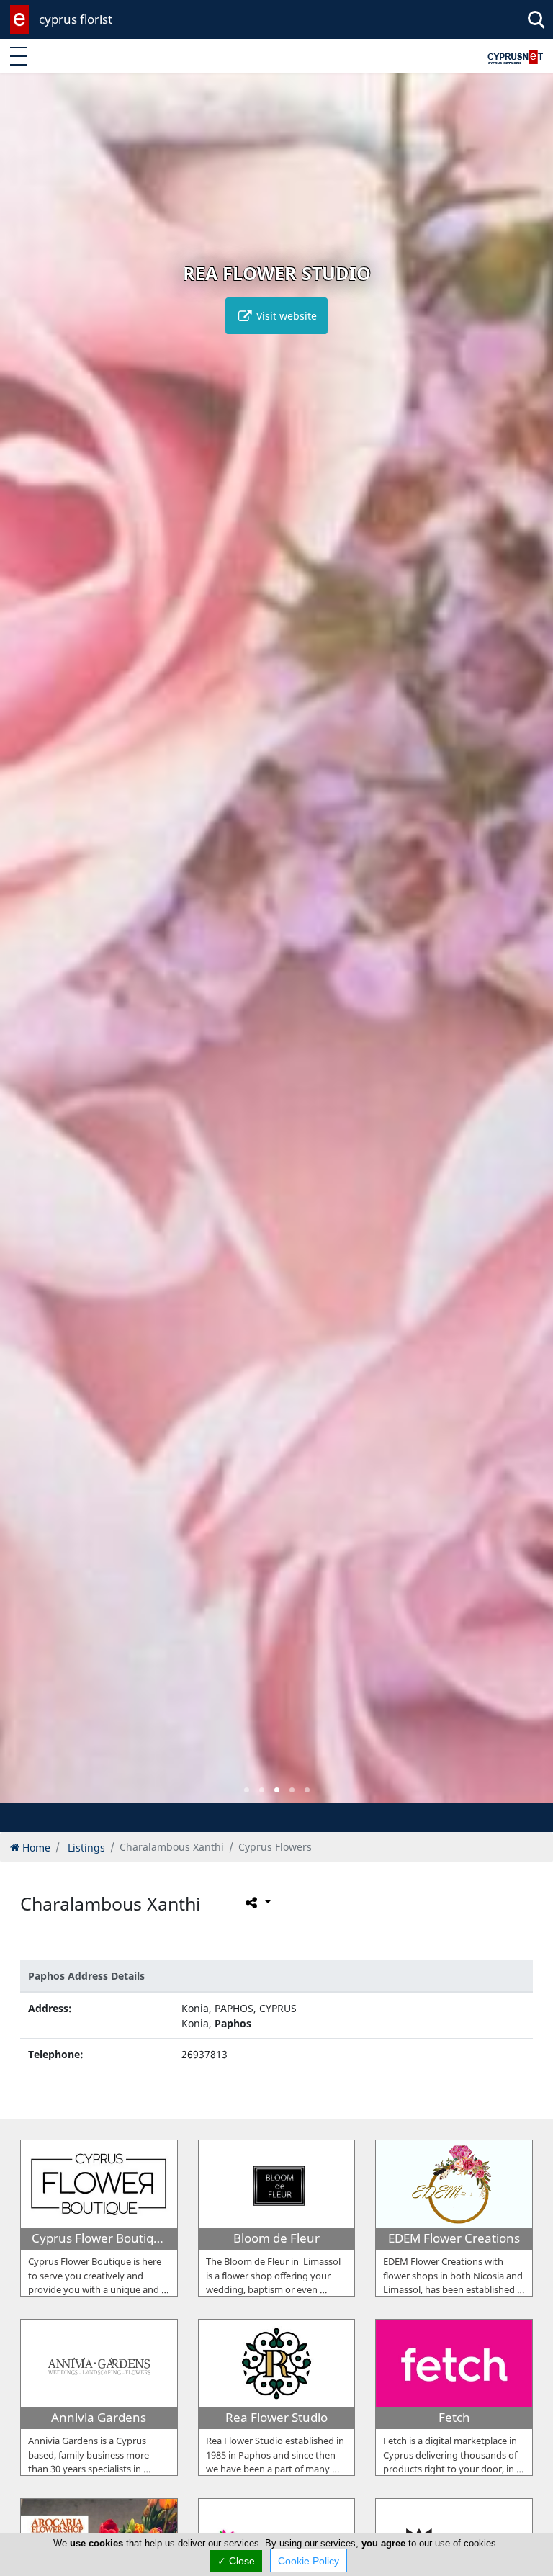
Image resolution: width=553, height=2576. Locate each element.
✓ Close (236, 2561)
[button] (247, 1790)
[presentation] (24, 948)
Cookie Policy (309, 2561)
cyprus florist (76, 19)
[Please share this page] (257, 1902)
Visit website (285, 316)
